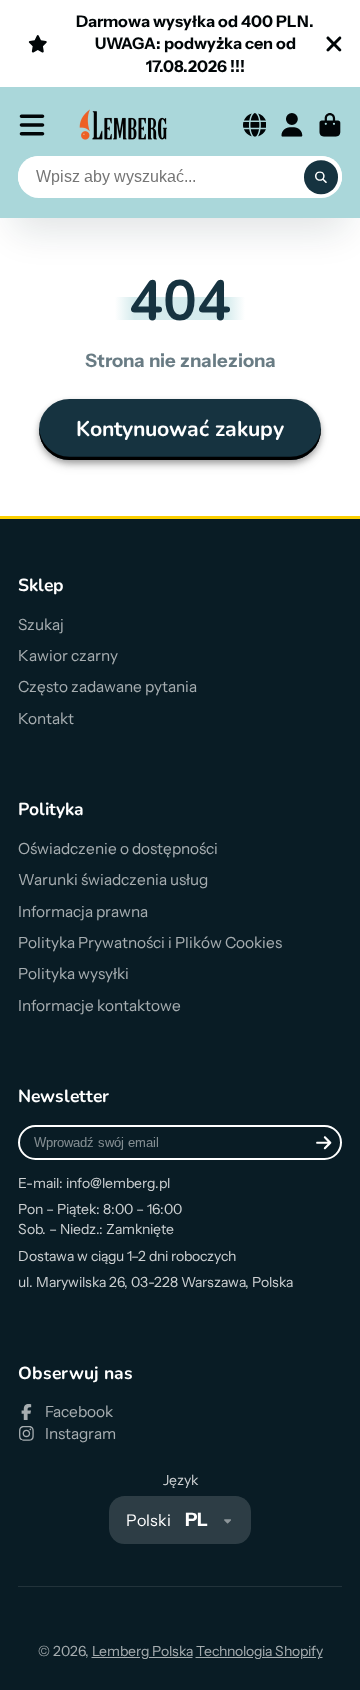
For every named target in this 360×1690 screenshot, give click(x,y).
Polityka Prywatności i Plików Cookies (150, 942)
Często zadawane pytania (107, 686)
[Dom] (124, 125)
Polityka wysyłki (73, 973)
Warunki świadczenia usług (113, 879)
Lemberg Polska (142, 1651)
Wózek (330, 125)
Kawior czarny (68, 655)
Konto (292, 125)
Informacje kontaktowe (99, 1005)
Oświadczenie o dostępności (118, 848)
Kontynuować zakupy (180, 429)
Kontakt (46, 718)
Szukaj (41, 624)
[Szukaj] (321, 177)
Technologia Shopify (259, 1651)
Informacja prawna (83, 911)
